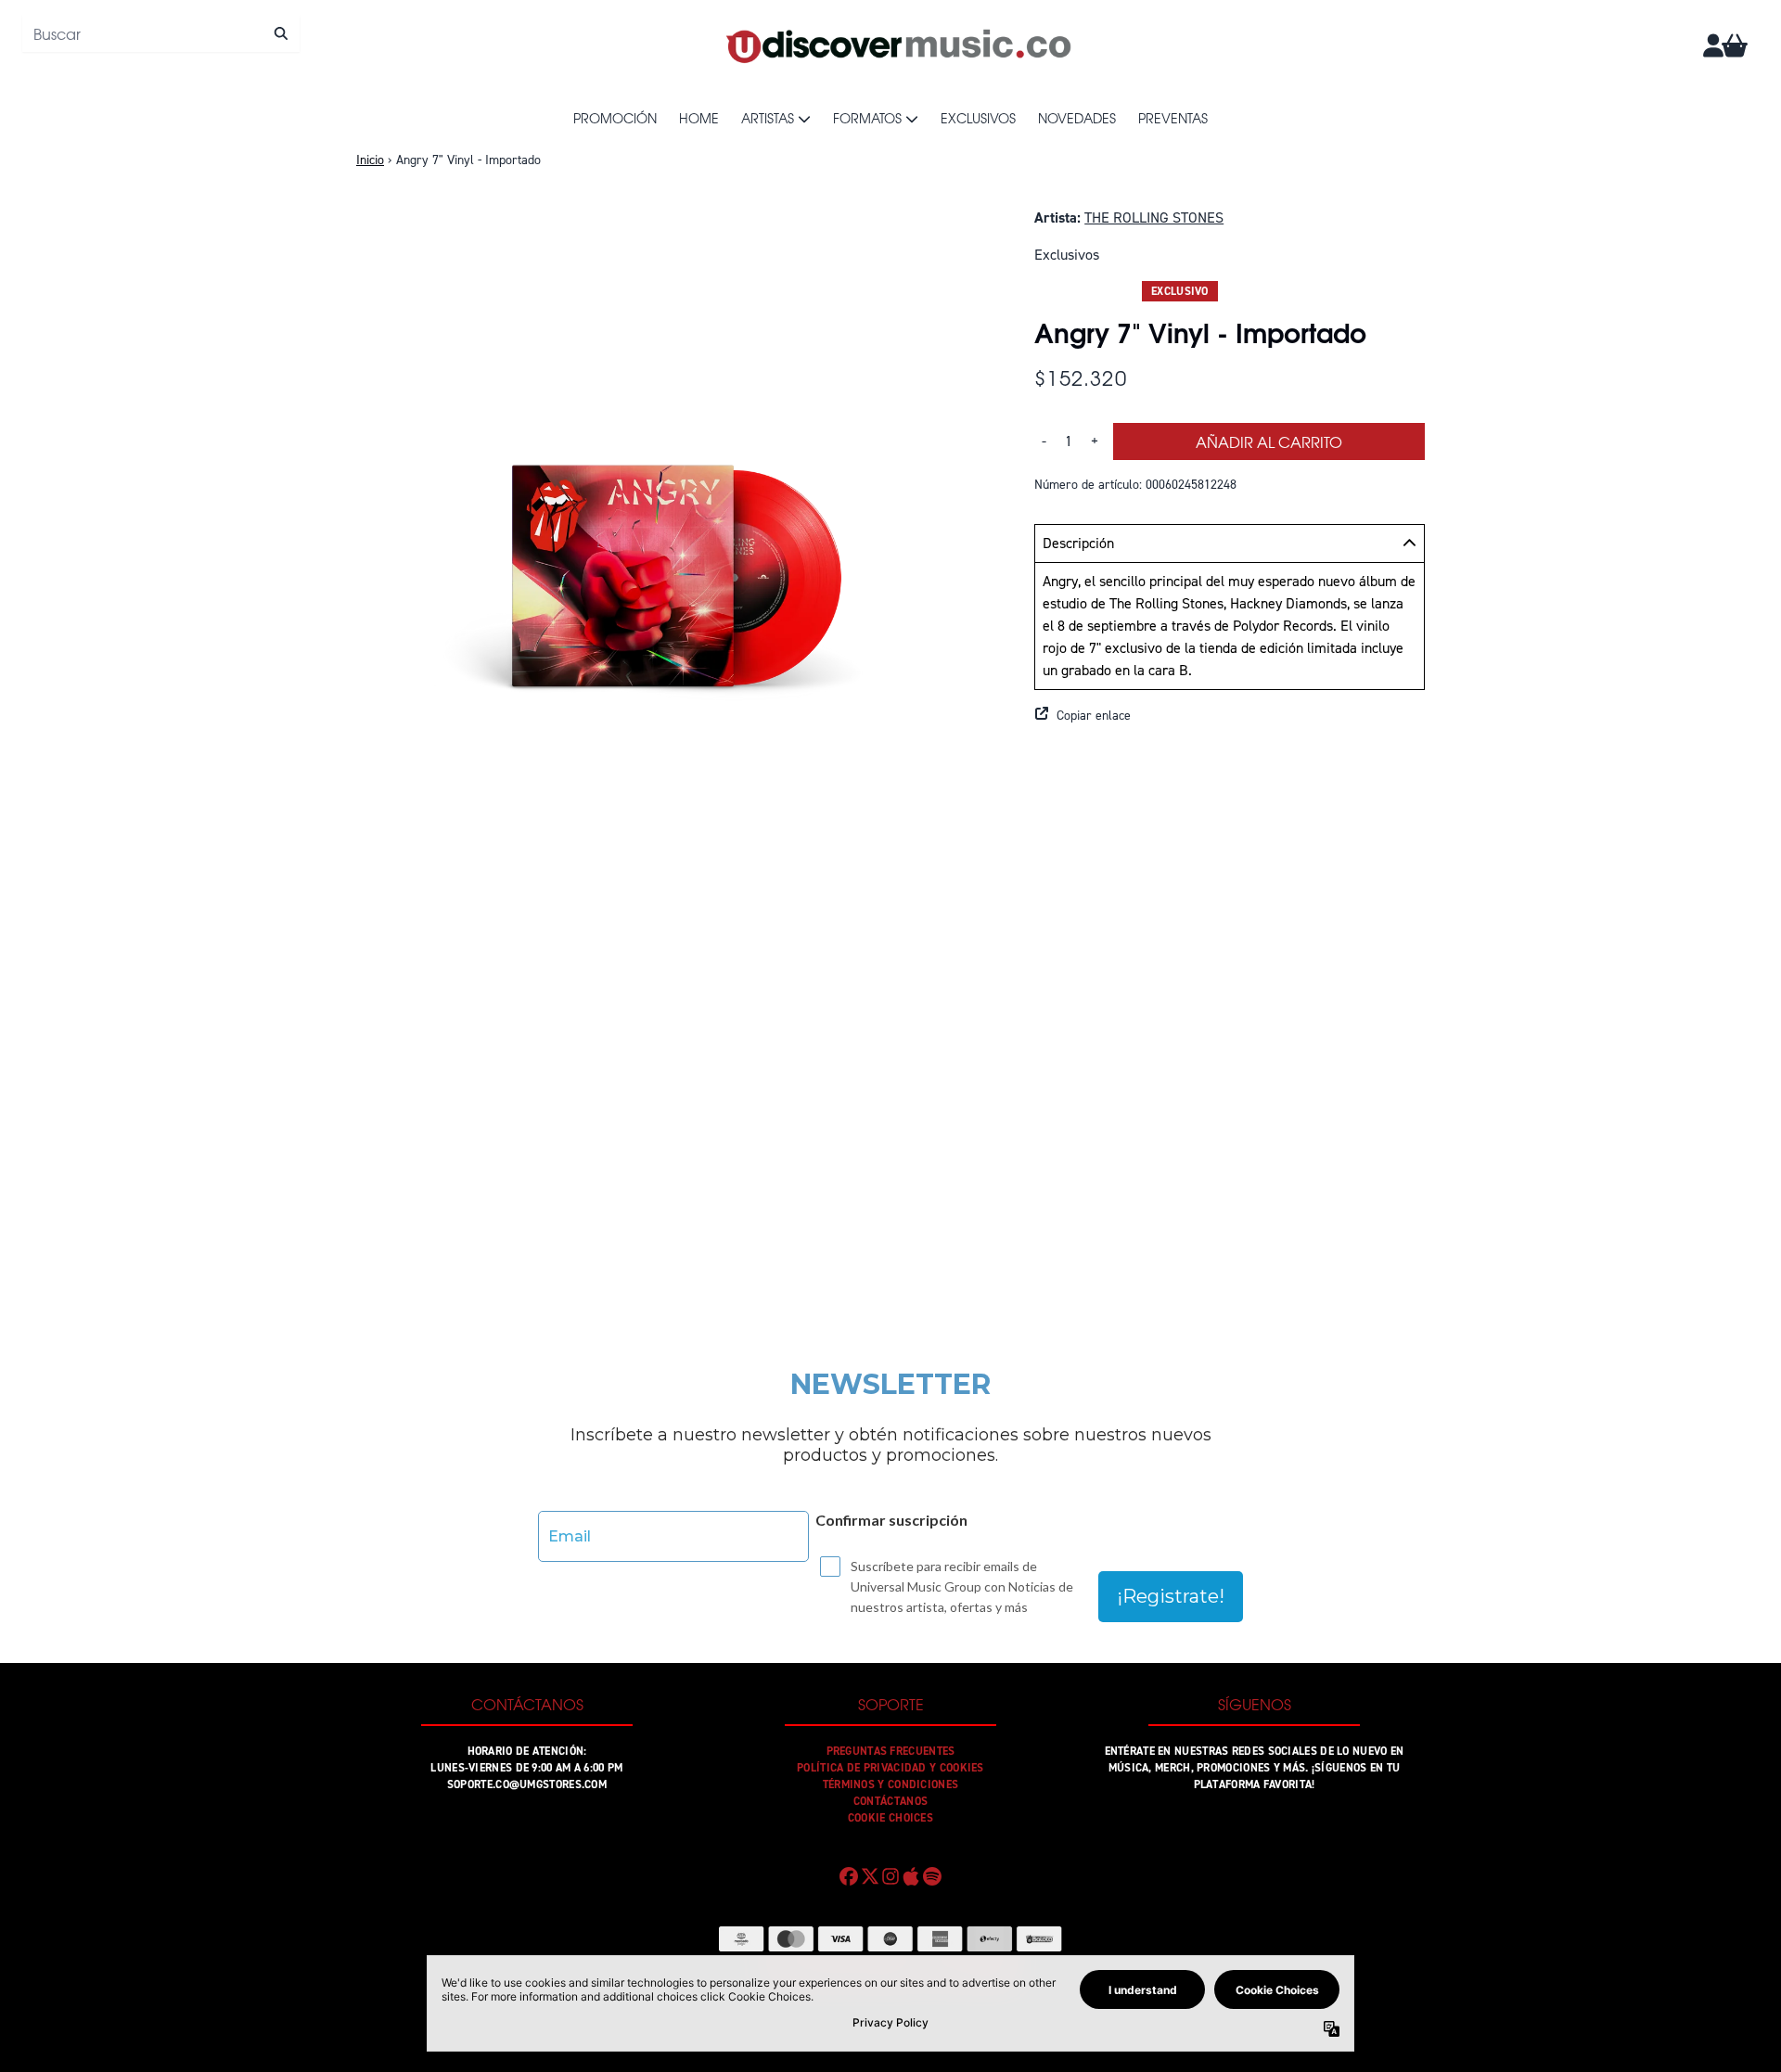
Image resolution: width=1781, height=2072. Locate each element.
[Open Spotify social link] (932, 1876)
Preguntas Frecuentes (891, 1751)
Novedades (1077, 118)
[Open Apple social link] (911, 1876)
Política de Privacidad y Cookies (890, 1768)
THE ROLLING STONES (1154, 217)
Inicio (370, 160)
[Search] (281, 33)
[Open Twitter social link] (869, 1876)
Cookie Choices (890, 1818)
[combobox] (161, 33)
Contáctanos (890, 1801)
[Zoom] (677, 527)
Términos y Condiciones (891, 1784)
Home (699, 118)
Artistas (768, 118)
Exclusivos (978, 118)
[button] (1230, 716)
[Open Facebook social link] (849, 1876)
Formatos (867, 118)
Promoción (615, 118)
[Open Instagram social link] (890, 1876)
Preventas (1173, 118)
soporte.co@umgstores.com (527, 1784)
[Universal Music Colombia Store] (897, 45)
